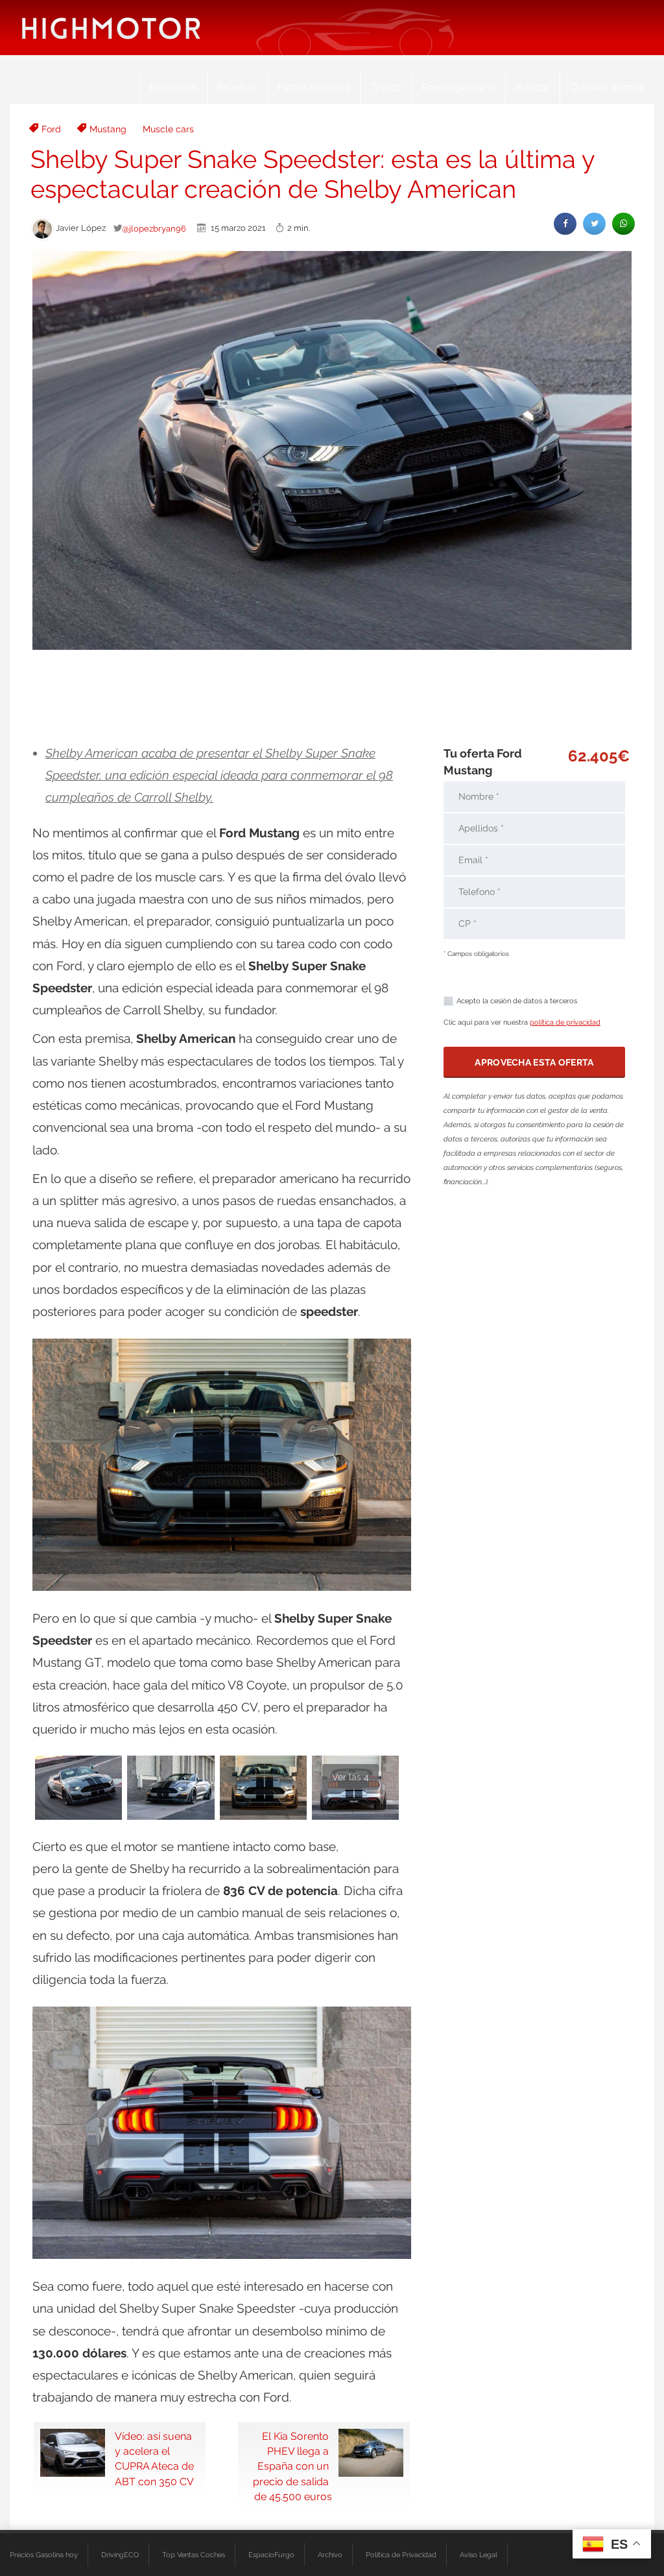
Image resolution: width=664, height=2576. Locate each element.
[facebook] (565, 223)
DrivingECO (120, 2555)
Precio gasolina (459, 87)
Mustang (108, 129)
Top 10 (386, 87)
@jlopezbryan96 (154, 228)
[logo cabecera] (111, 28)
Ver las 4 (350, 1777)
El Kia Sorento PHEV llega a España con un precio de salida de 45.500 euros (292, 2466)
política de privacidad (565, 1022)
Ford (51, 129)
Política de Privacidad (401, 2555)
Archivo (330, 2555)
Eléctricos (173, 87)
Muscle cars (168, 129)
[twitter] (594, 223)
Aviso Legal (479, 2555)
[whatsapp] (623, 223)
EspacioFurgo (271, 2555)
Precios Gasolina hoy (44, 2555)
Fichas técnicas (314, 87)
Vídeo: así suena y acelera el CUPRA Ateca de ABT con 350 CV (154, 2459)
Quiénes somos (607, 87)
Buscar (533, 87)
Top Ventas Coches (194, 2555)
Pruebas (237, 87)
